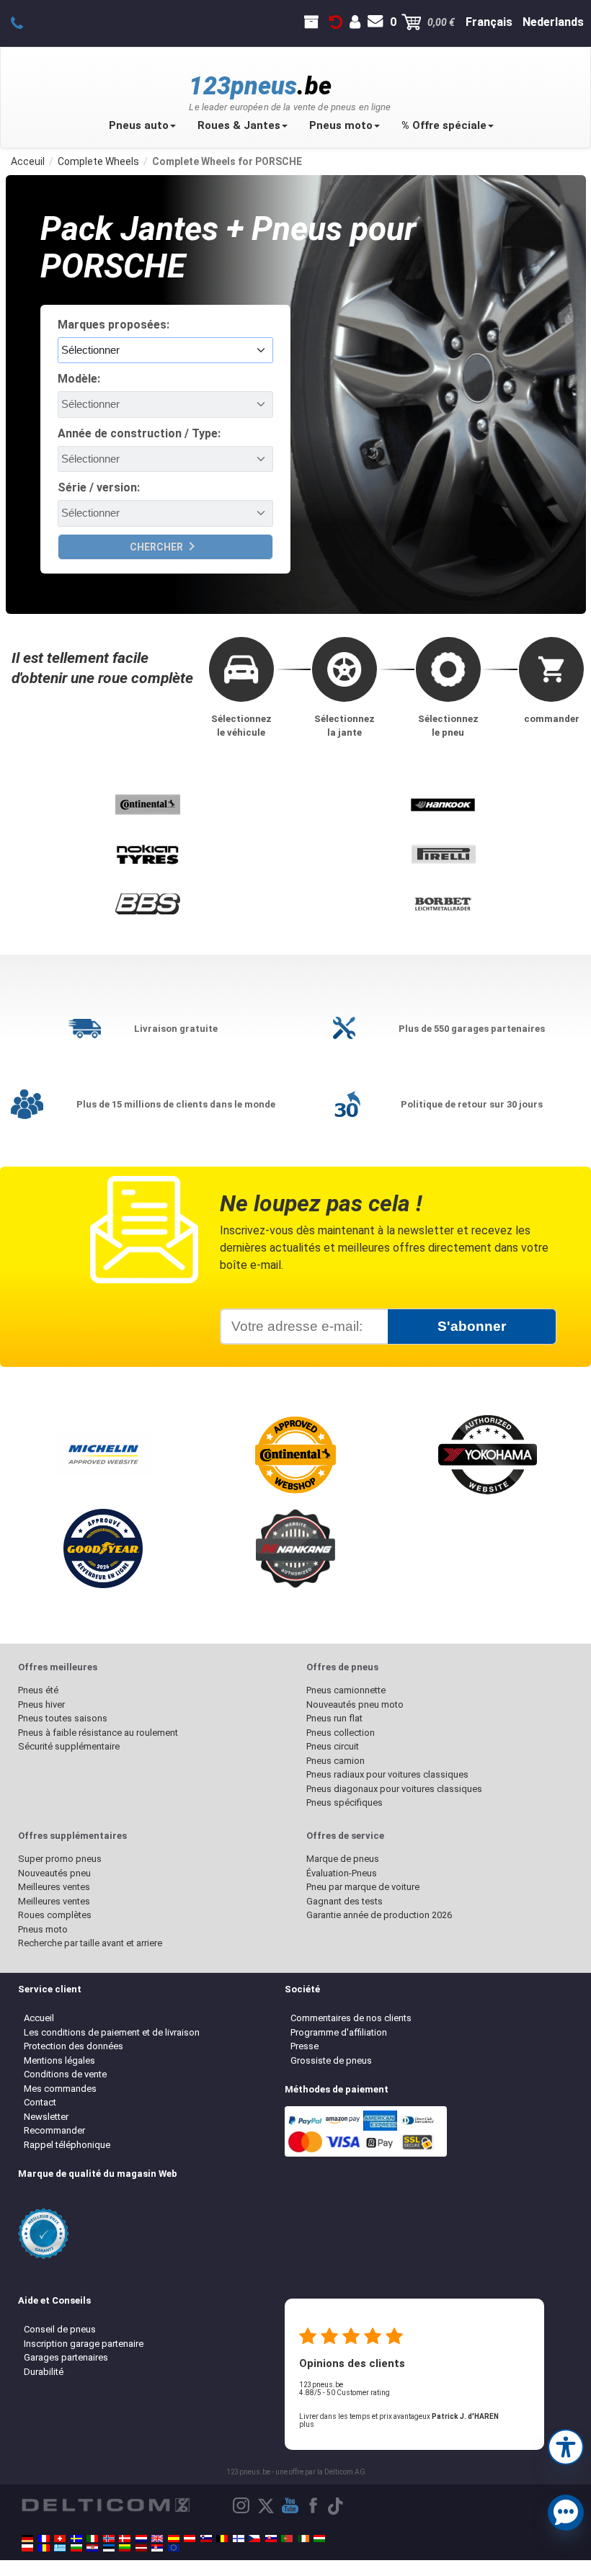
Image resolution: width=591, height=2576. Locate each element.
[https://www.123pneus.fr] (44, 2539)
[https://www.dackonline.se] (76, 2539)
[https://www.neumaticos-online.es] (174, 2539)
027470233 (25, 22)
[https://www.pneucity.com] (287, 2539)
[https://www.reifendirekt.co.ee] (109, 2548)
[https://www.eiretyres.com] (303, 2539)
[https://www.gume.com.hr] (92, 2548)
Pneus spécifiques (345, 1802)
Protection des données (74, 2046)
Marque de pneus (343, 1859)
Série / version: (99, 487)
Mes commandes (60, 2089)
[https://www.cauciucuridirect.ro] (44, 2548)
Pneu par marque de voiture (363, 1887)
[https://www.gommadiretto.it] (92, 2539)
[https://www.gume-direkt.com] (206, 2539)
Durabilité (44, 2372)
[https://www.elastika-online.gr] (60, 2548)
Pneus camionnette (346, 1690)
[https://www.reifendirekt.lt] (125, 2548)
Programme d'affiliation (339, 2032)
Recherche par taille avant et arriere (90, 1943)
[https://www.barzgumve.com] (76, 2548)
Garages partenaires (66, 2357)
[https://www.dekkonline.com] (109, 2539)
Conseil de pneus (60, 2329)
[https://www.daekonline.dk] (125, 2539)
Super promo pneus (60, 1859)
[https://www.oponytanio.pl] (27, 2548)
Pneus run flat (334, 1718)
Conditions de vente (65, 2074)
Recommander (54, 2130)
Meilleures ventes (54, 1887)
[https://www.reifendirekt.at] (190, 2539)
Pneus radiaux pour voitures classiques (387, 1774)
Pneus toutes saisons (63, 1718)
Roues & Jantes (239, 125)
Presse (305, 2046)
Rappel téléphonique (67, 2145)
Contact (40, 2102)
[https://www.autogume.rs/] (157, 2548)
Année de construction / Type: (139, 433)
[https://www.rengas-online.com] (239, 2539)
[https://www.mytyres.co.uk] (157, 2539)
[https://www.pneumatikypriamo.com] (271, 2539)
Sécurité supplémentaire (69, 1746)
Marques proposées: (114, 325)
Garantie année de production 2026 (379, 1915)
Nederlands (553, 22)
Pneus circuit (333, 1746)
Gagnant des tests (345, 1901)
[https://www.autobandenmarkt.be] (222, 2539)
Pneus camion (336, 1761)
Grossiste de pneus (331, 2060)
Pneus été (38, 1690)
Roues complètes (55, 1915)
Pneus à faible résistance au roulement (98, 1733)
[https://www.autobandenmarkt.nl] (141, 2539)
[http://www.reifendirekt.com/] (174, 2548)
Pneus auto (139, 125)
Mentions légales (59, 2060)
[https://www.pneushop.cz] (254, 2539)
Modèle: (79, 379)
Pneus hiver (41, 1704)
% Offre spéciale (444, 125)
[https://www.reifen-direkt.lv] (141, 2548)
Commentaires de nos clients (351, 2018)
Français (489, 22)
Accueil (39, 2018)
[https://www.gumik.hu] (319, 2539)
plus (307, 2424)
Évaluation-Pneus (342, 1873)
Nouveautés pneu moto (355, 1704)
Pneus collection (341, 1733)
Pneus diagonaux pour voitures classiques (394, 1789)
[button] (566, 2446)
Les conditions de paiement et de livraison (112, 2032)
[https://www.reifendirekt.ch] (60, 2539)
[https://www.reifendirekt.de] (27, 2539)
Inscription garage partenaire (84, 2344)
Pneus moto (341, 125)
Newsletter (46, 2117)
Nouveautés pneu (54, 1873)
